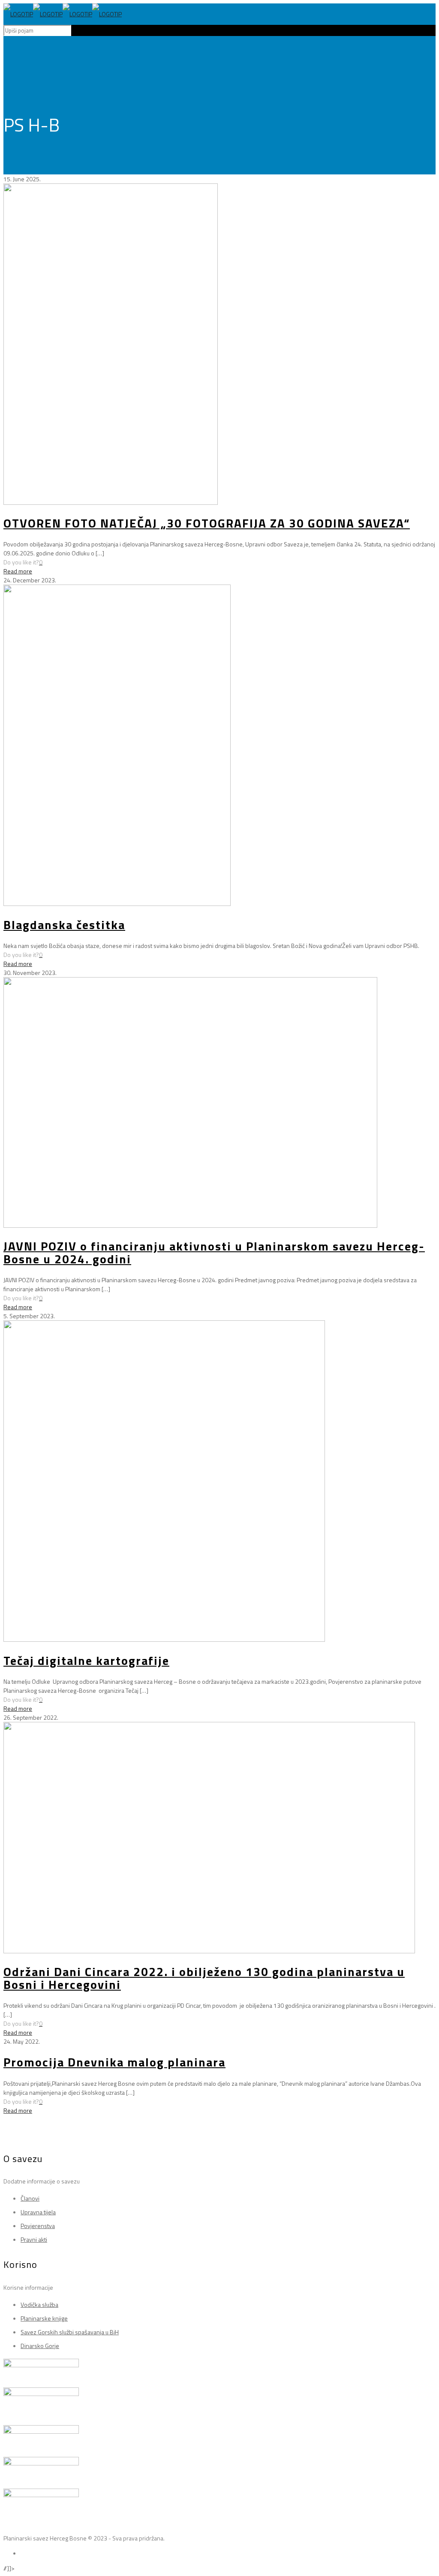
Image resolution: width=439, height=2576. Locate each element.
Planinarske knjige (44, 2318)
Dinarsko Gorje (40, 2346)
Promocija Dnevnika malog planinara (114, 2062)
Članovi (30, 2198)
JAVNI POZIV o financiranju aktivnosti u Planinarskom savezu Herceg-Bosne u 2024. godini (214, 1252)
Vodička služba (39, 2305)
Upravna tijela (38, 2212)
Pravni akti (34, 2239)
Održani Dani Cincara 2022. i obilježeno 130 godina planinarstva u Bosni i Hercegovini (204, 1978)
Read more (18, 571)
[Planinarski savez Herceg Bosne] (63, 14)
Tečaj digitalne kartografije (86, 1660)
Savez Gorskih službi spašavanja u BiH (70, 2332)
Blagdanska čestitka (64, 925)
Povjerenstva (38, 2226)
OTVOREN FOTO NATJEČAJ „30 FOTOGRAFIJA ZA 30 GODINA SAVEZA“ (207, 523)
